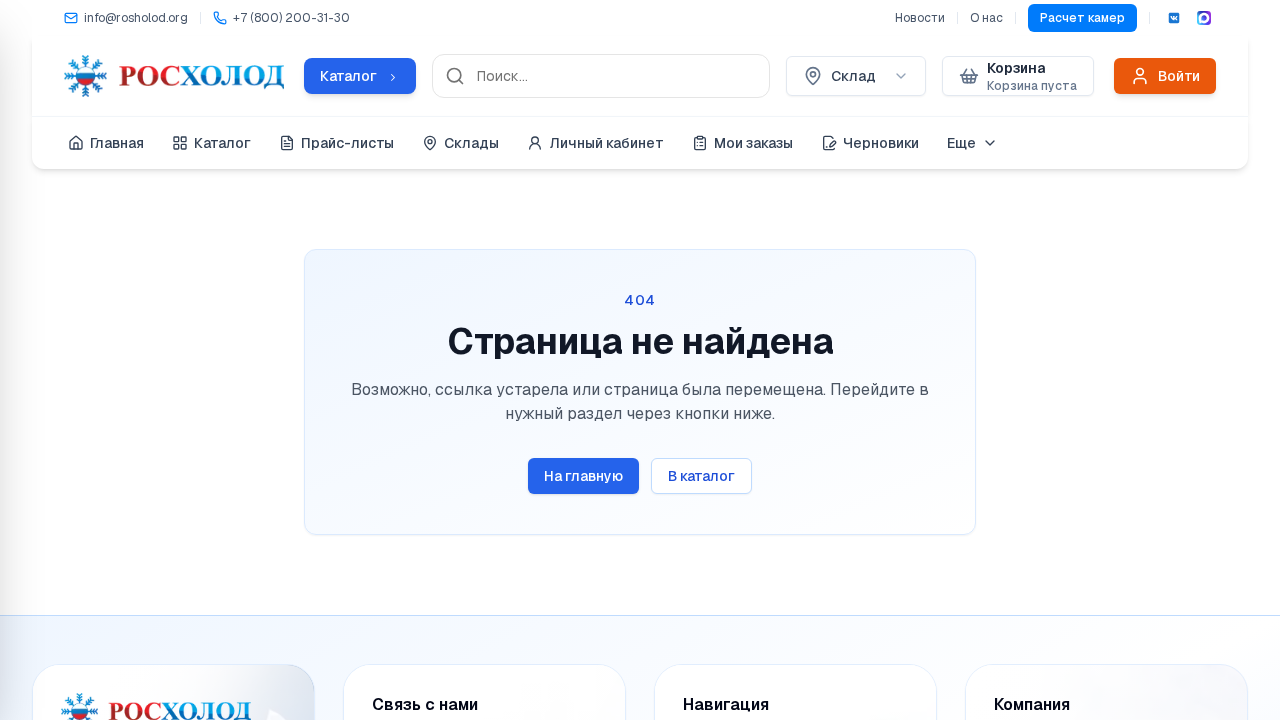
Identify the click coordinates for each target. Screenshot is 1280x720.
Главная (117, 143)
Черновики (881, 143)
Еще (961, 143)
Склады (471, 143)
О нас (986, 18)
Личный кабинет (606, 143)
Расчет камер (1082, 18)
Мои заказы (753, 143)
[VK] (1174, 18)
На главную (583, 476)
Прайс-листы (347, 143)
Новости (920, 18)
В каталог (701, 476)
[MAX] (1204, 18)
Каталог (222, 143)
